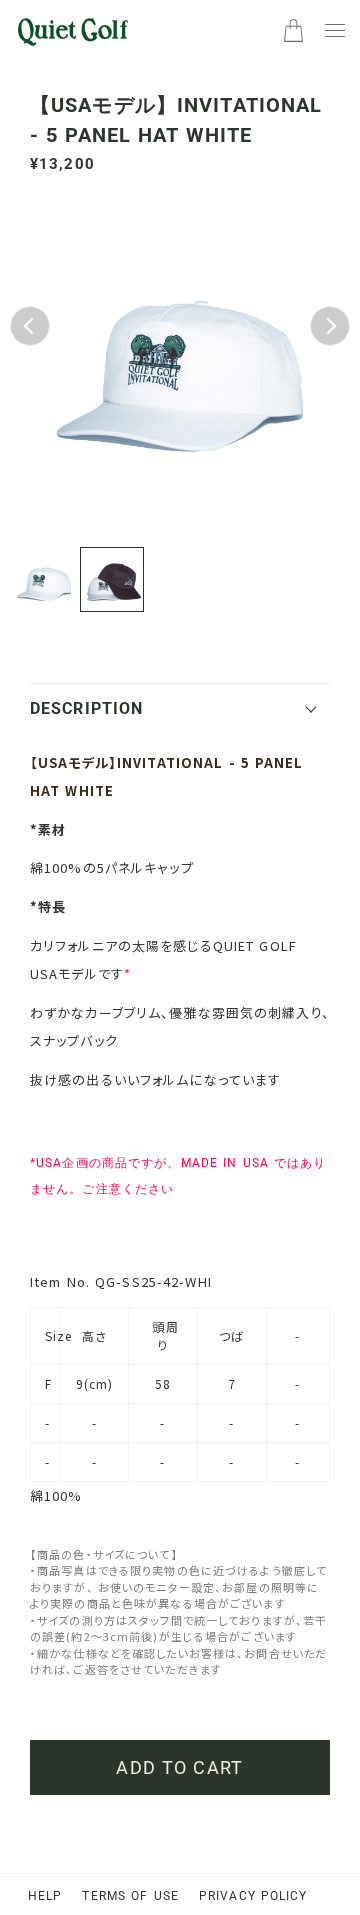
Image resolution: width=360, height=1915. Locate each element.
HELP (45, 1896)
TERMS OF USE (130, 1896)
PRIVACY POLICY (253, 1896)
